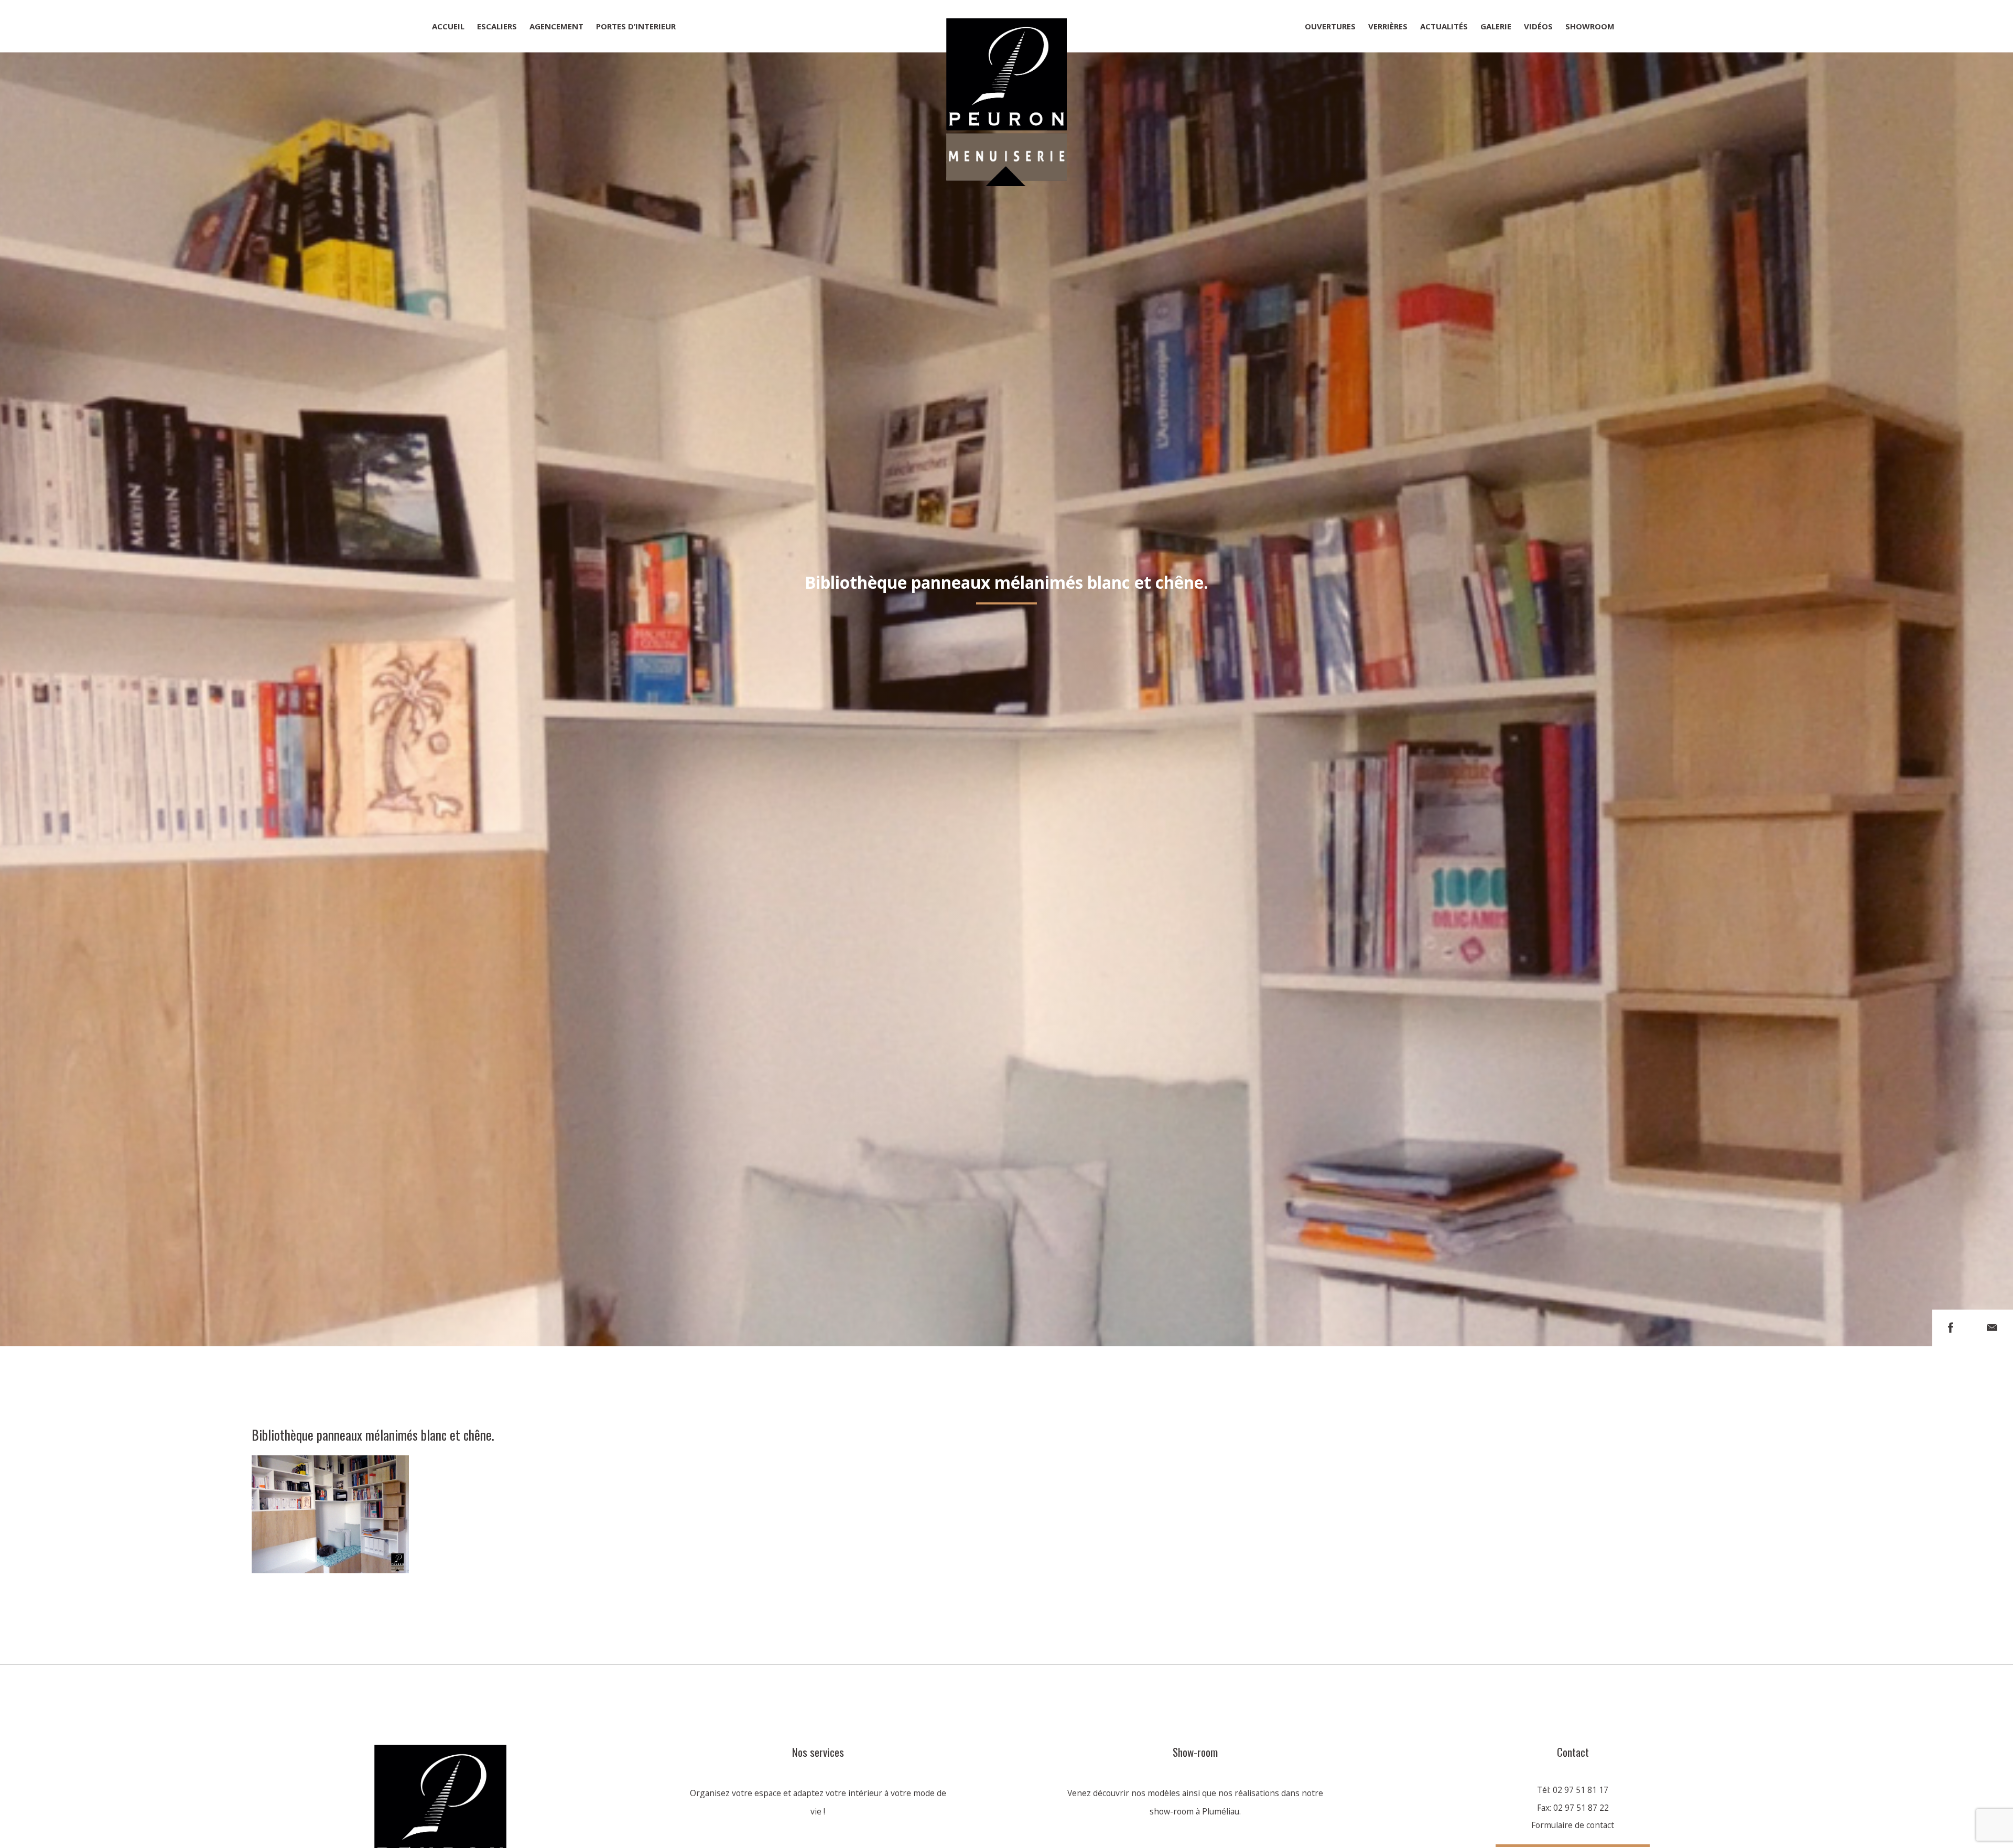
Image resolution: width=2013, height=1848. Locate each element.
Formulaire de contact (1573, 1825)
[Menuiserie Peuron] (1006, 26)
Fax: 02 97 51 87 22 (1573, 1808)
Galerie (1496, 26)
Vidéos (1538, 26)
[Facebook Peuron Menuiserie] (1951, 1328)
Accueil (448, 26)
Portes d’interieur (636, 26)
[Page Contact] (1992, 1328)
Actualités (1444, 26)
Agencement (556, 26)
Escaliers (497, 26)
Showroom (1590, 26)
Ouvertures (1330, 26)
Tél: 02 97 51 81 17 (1573, 1790)
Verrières (1388, 26)
